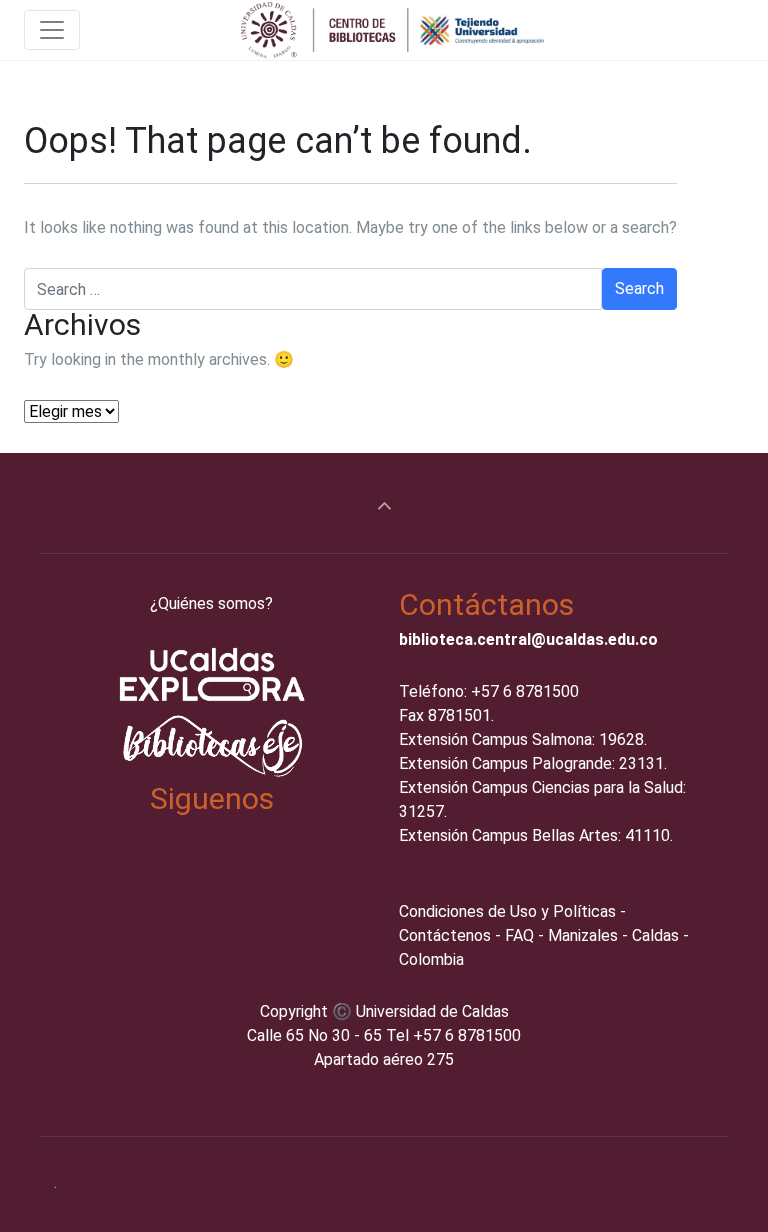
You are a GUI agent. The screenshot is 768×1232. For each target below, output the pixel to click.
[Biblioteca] (394, 30)
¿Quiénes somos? (211, 603)
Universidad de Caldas (432, 1011)
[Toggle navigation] (52, 30)
